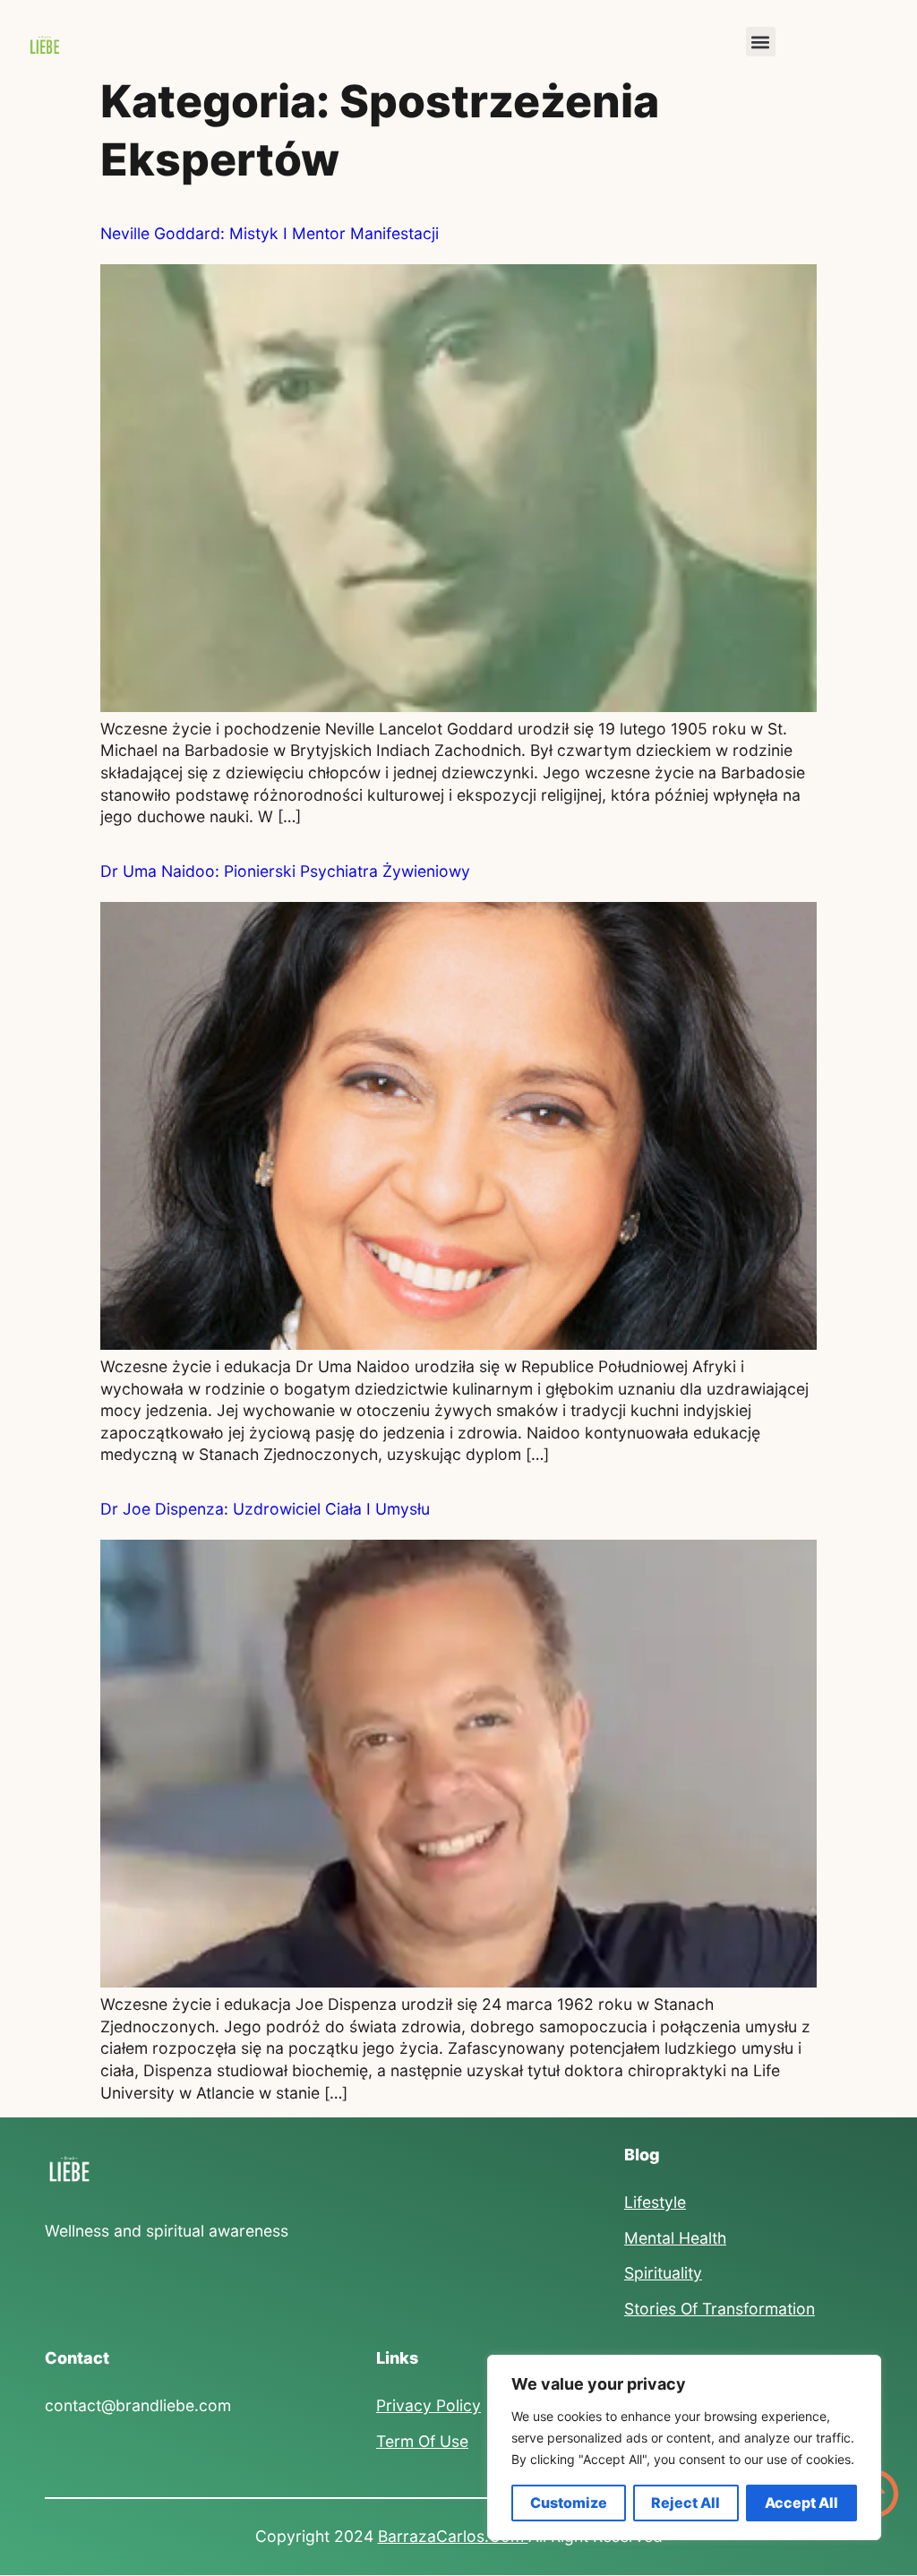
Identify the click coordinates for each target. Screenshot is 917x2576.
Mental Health (675, 2238)
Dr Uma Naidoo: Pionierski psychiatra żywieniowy (285, 871)
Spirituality (663, 2273)
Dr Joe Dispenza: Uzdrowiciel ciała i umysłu (265, 1509)
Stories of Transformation (720, 2309)
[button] (761, 42)
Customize (569, 2503)
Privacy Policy (429, 2405)
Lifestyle (655, 2202)
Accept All (801, 2503)
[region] (684, 2447)
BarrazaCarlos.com (453, 2536)
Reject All (686, 2503)
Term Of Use (422, 2441)
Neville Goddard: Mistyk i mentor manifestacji (270, 233)
